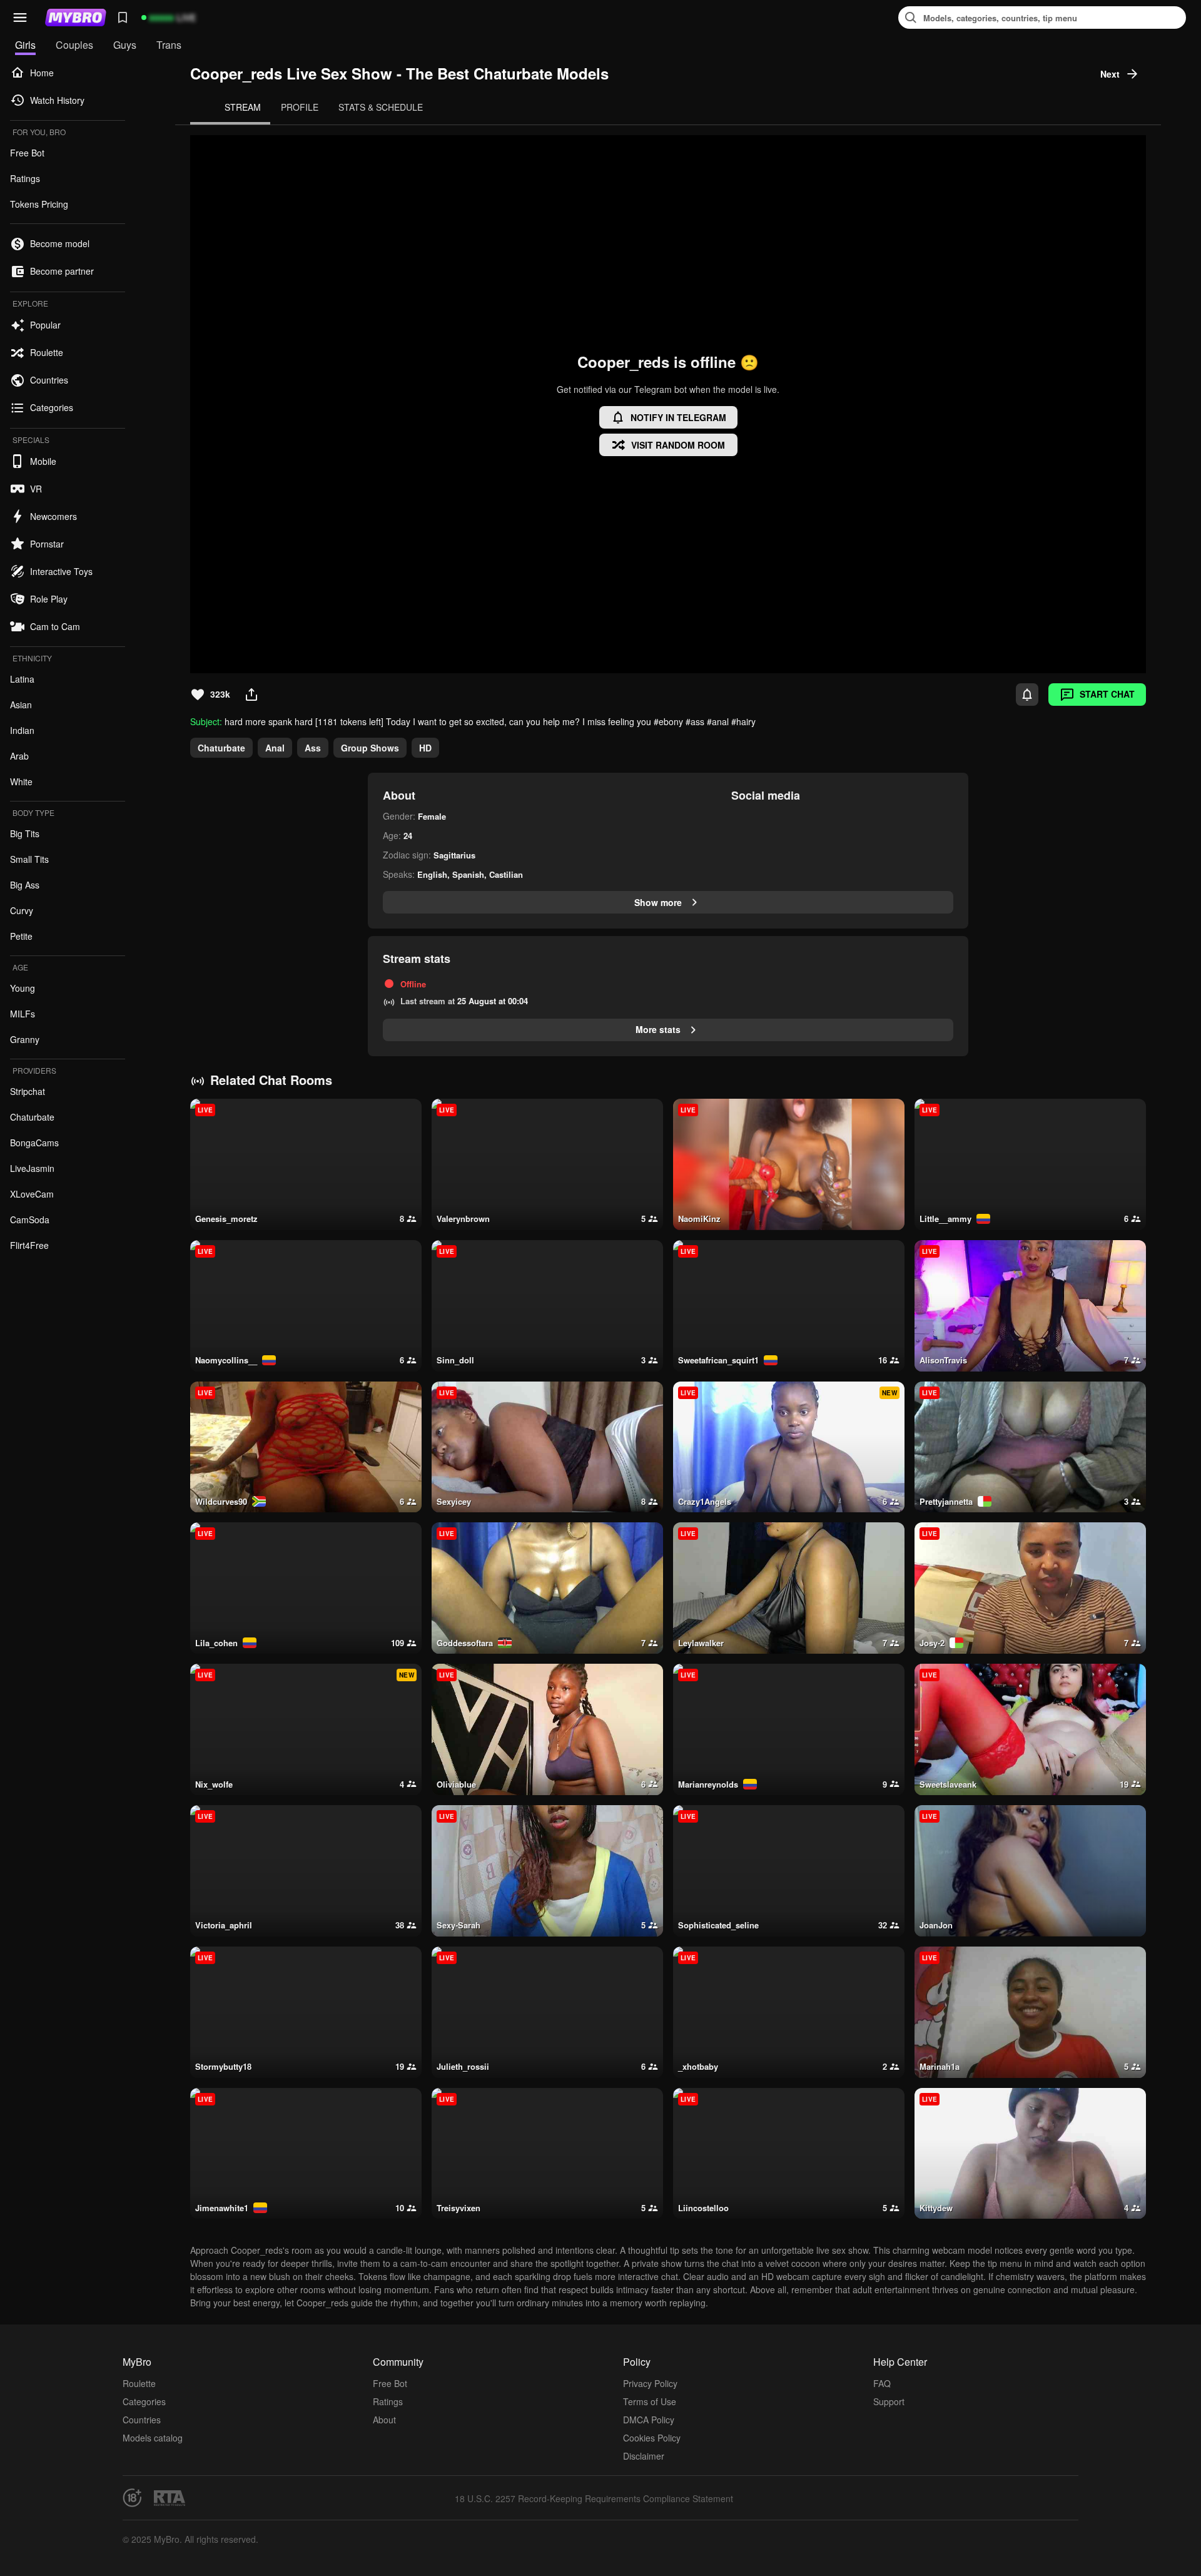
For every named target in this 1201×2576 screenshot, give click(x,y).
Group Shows (370, 748)
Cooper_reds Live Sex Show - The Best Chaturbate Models (399, 74)
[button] (20, 18)
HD (425, 748)
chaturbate (221, 748)
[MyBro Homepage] (76, 18)
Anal (275, 748)
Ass (313, 748)
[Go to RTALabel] (170, 2498)
